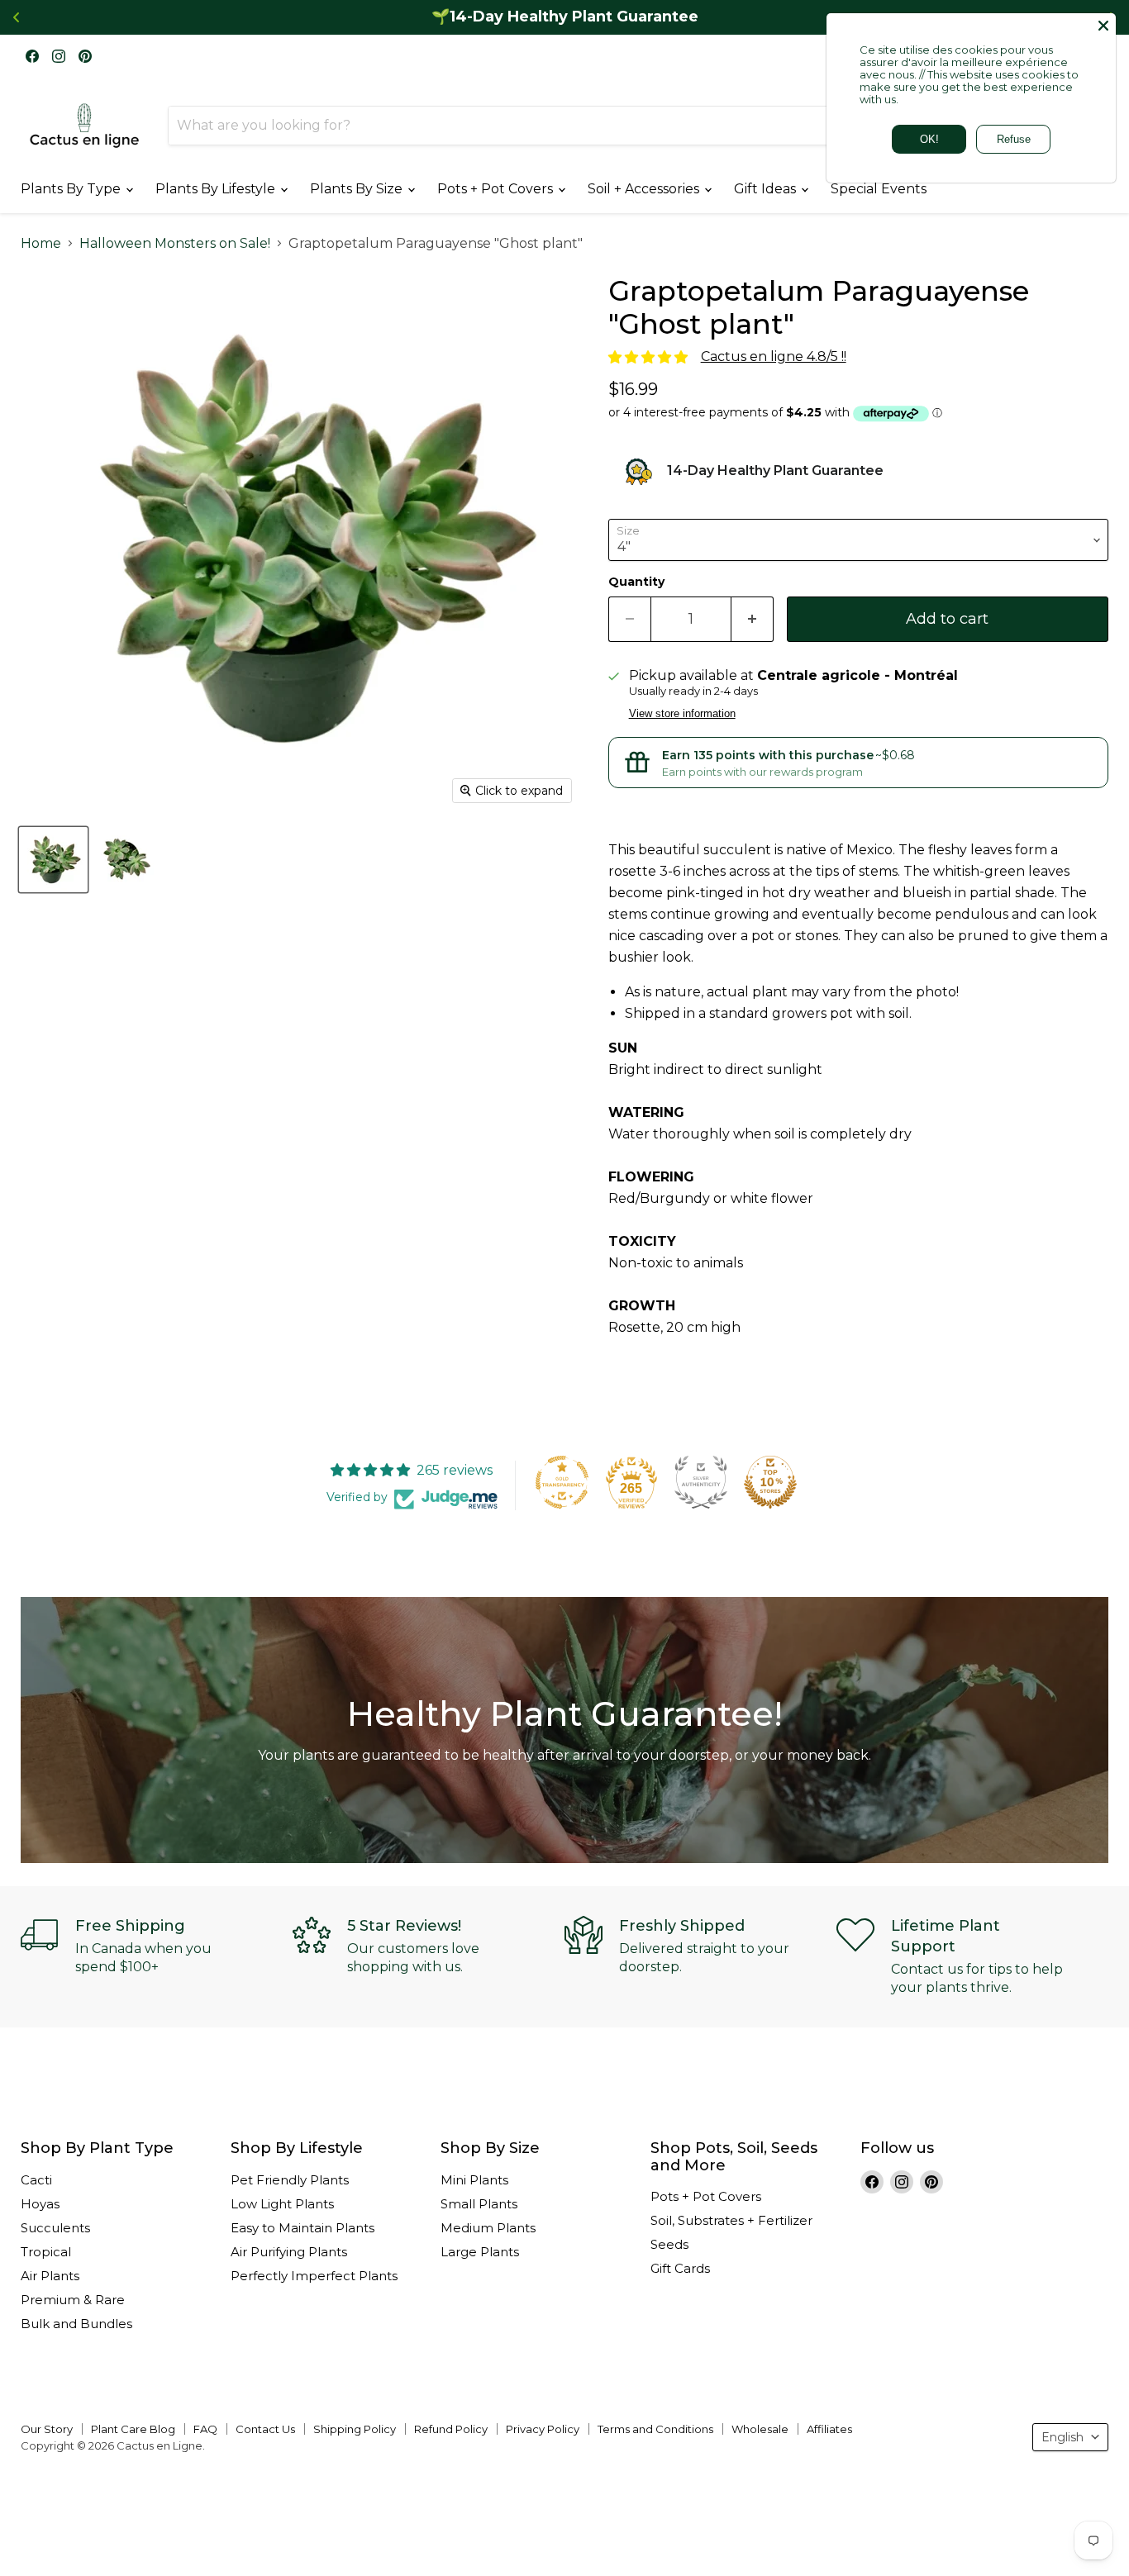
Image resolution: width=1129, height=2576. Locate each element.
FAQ (205, 2429)
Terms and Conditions (655, 2429)
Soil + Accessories (645, 189)
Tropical (46, 2252)
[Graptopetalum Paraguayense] (53, 860)
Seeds (669, 2244)
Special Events (879, 189)
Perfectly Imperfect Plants (314, 2276)
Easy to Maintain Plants (302, 2228)
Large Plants (480, 2252)
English (1062, 2437)
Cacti (36, 2180)
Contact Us (265, 2429)
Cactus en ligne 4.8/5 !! (774, 356)
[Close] (1103, 26)
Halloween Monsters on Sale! (175, 244)
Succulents (55, 2228)
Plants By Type (72, 189)
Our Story (47, 2429)
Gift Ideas (767, 189)
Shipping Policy (355, 2429)
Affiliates (829, 2429)
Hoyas (40, 2204)
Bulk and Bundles (76, 2324)
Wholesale (760, 2429)
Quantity (636, 582)
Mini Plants (474, 2180)
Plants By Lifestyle (217, 189)
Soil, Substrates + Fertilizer (731, 2220)
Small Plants (479, 2204)
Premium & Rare (73, 2300)
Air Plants (50, 2276)
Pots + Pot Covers (497, 189)
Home (41, 244)
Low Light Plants (282, 2204)
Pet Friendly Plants (290, 2180)
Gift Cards (680, 2268)
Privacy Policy (543, 2429)
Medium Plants (488, 2228)
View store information (682, 714)
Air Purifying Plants (289, 2252)
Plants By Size (358, 189)
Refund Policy (451, 2429)
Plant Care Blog (133, 2429)
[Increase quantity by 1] (753, 619)
